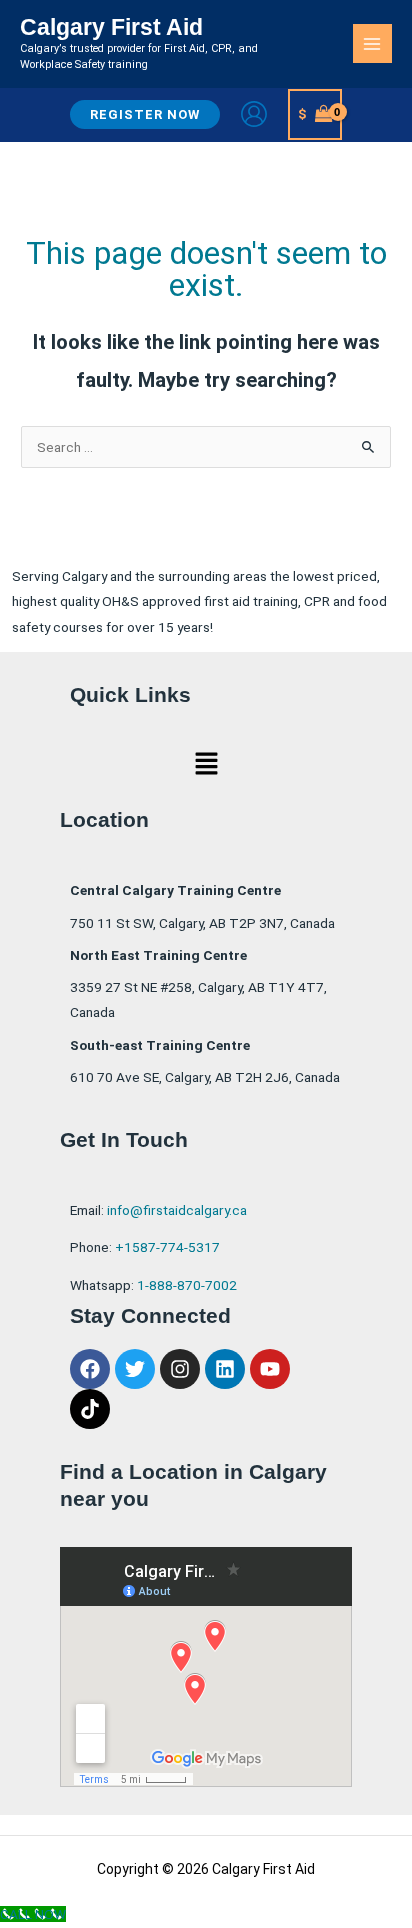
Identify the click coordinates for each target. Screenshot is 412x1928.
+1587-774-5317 (167, 1247)
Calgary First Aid (111, 27)
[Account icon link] (254, 114)
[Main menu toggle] (372, 43)
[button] (145, 114)
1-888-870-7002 (187, 1285)
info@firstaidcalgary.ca (177, 1210)
